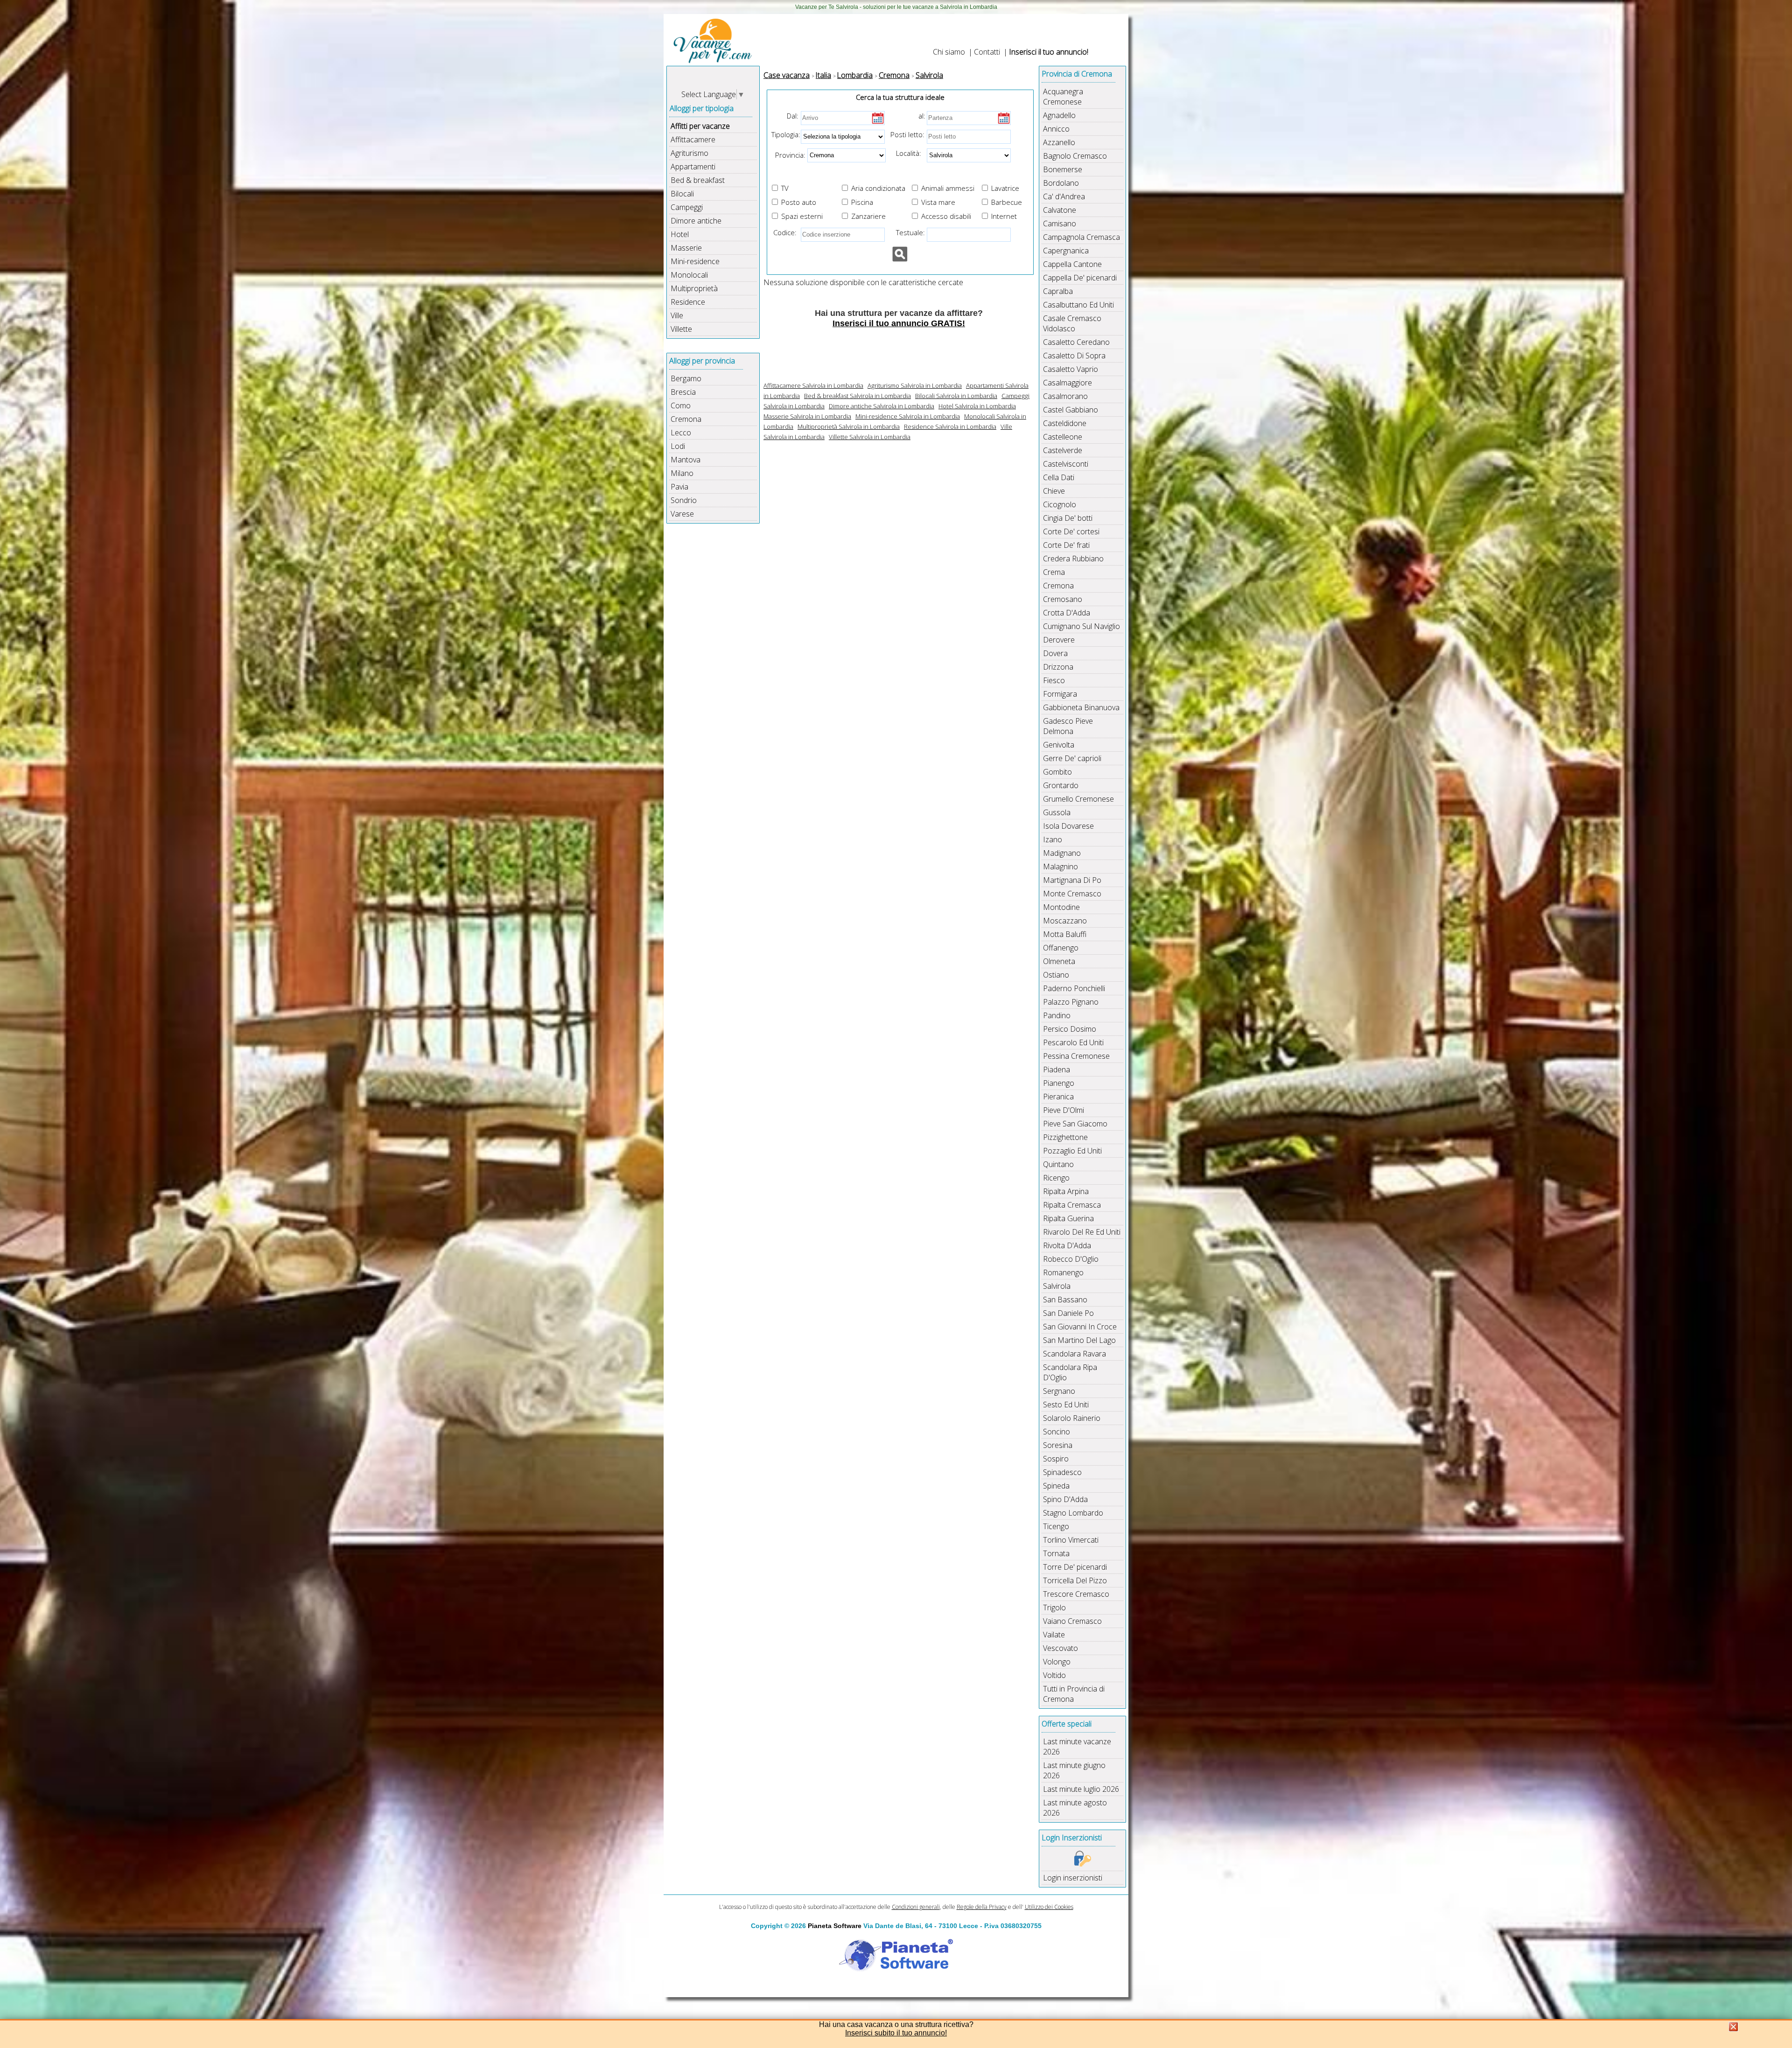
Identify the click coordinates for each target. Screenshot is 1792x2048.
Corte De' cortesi (1071, 531)
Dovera (1055, 653)
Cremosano (1063, 599)
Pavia (679, 487)
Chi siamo (949, 52)
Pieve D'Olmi (1064, 1110)
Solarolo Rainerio (1072, 1418)
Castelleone (1063, 437)
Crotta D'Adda (1067, 613)
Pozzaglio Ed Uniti (1072, 1151)
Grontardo (1061, 785)
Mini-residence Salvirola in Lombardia (908, 416)
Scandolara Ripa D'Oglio (1070, 1372)
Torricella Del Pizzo (1075, 1580)
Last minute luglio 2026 (1081, 1789)
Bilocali (682, 194)
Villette (681, 329)
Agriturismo (689, 153)
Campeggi (687, 207)
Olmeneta (1059, 961)
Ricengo (1056, 1178)
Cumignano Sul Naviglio (1081, 626)
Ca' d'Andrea (1064, 196)
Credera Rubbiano (1073, 559)
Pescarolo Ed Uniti (1073, 1042)
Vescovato (1060, 1648)
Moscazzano (1065, 921)
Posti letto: (907, 134)
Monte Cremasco (1072, 894)
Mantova (686, 460)
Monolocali (689, 275)
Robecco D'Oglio (1071, 1259)
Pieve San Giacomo (1075, 1124)
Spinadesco (1062, 1472)
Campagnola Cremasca (1081, 237)
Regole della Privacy (982, 1907)
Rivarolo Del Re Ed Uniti (1082, 1232)
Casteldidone (1065, 423)
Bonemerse (1063, 169)
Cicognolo (1060, 504)
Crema (1054, 572)
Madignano (1062, 853)
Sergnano (1059, 1391)
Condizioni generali (916, 1907)
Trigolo (1054, 1608)
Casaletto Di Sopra (1074, 356)
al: (922, 116)
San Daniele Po (1068, 1313)
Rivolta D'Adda (1067, 1245)
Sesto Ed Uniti (1066, 1405)
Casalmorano (1065, 396)
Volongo (1057, 1662)
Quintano (1058, 1164)
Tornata (1056, 1553)
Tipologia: (785, 134)
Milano (682, 473)
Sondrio (684, 500)
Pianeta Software (835, 1926)
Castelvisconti (1066, 464)
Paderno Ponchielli (1074, 988)
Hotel (680, 234)
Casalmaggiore (1067, 383)
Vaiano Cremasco (1072, 1621)
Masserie (686, 248)
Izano (1053, 839)
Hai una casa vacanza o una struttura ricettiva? (896, 2024)
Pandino (1057, 1015)
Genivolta (1059, 745)
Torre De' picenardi (1075, 1567)
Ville (677, 315)
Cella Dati (1059, 477)
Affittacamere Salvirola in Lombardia (813, 385)
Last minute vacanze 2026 (1077, 1747)
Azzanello (1059, 142)
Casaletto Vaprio (1071, 369)
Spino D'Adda (1065, 1499)
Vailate (1054, 1635)
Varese (682, 514)
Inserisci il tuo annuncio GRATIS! (899, 323)
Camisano (1060, 224)
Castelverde (1063, 450)
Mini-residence (695, 261)
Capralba (1058, 291)
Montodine (1061, 907)
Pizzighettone (1065, 1137)
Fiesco (1054, 680)
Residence (688, 302)
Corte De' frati (1066, 545)
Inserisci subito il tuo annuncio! (896, 2033)
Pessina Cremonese (1076, 1056)
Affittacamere (693, 140)
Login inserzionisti (1073, 1878)
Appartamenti (693, 167)
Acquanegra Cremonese (1063, 97)
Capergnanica (1066, 251)
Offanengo (1061, 948)
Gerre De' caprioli (1072, 758)
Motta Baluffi (1065, 934)
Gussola (1057, 812)
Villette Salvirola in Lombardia (870, 437)
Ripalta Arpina (1066, 1191)
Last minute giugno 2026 (1074, 1770)
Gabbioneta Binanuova (1081, 707)
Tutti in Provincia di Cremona (1074, 1694)
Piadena (1057, 1069)
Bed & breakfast (698, 180)
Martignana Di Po (1072, 880)
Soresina (1058, 1445)
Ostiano (1056, 975)
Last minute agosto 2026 (1075, 1808)
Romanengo (1063, 1272)
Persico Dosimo (1070, 1029)
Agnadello (1059, 115)
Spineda (1056, 1486)
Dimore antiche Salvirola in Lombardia (882, 406)
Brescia (683, 392)
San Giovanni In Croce (1080, 1327)
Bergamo (686, 378)
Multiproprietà (694, 288)
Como (681, 405)
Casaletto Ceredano (1076, 342)
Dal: (793, 116)
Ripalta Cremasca (1072, 1205)
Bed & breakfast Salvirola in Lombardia (857, 396)
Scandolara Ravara (1074, 1354)
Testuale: (908, 232)
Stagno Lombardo (1073, 1513)
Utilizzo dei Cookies (1049, 1907)
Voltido (1054, 1675)
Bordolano (1061, 183)
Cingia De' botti (1068, 518)
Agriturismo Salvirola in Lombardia (915, 385)
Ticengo (1056, 1526)
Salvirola (1057, 1286)
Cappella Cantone (1072, 264)
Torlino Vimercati (1071, 1540)
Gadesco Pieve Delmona (1068, 726)
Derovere (1059, 640)
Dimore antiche (696, 221)
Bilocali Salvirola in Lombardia (956, 396)
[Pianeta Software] (896, 1972)
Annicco (1056, 129)
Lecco (681, 433)
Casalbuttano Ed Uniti (1078, 305)
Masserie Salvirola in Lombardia (807, 416)
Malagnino (1060, 867)
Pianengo (1059, 1083)
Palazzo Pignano (1071, 1002)
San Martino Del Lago (1079, 1340)
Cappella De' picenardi (1080, 278)
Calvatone (1060, 210)
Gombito (1057, 772)
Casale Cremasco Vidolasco (1072, 323)
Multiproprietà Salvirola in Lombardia (849, 426)
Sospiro (1056, 1459)
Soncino (1057, 1432)
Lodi (678, 446)
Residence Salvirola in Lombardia (950, 426)
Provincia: (787, 154)
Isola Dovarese (1068, 826)
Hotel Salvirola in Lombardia (977, 406)
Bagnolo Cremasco (1075, 156)
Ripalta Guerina (1068, 1218)
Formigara (1060, 694)
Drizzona (1058, 667)
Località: (906, 153)
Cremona (686, 419)
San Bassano (1065, 1300)
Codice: (783, 232)
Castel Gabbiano (1071, 410)
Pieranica (1058, 1097)
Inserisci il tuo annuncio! (1049, 52)
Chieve (1054, 491)
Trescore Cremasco (1076, 1594)
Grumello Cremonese (1078, 799)
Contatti (987, 52)
